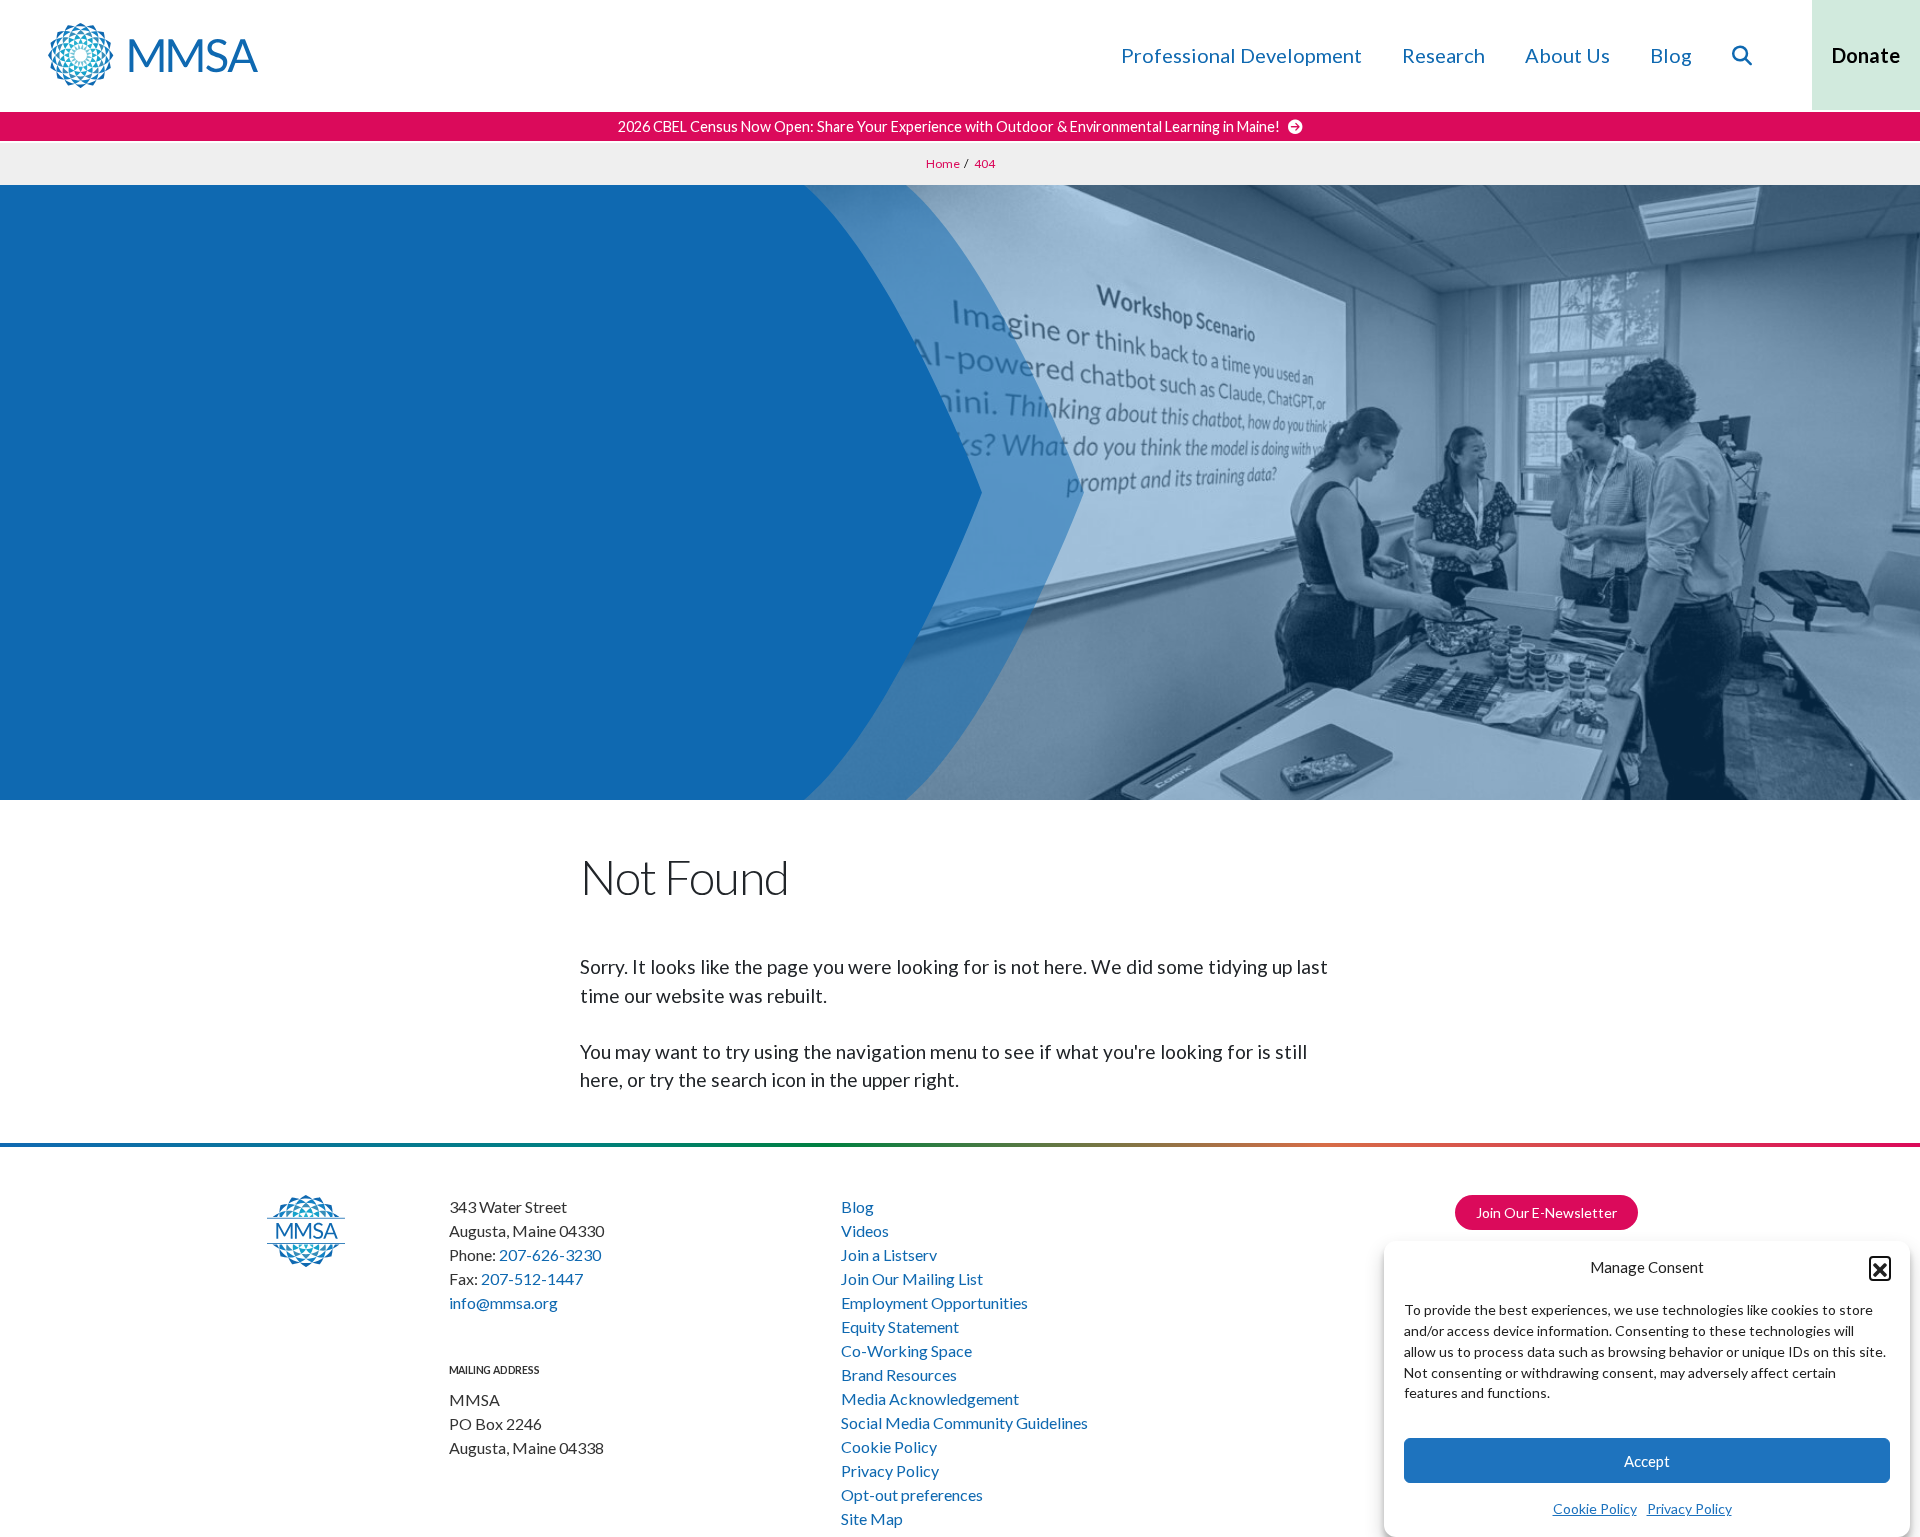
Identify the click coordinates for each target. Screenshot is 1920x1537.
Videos (865, 1230)
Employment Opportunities (934, 1302)
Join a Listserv (889, 1254)
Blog (1671, 55)
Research (1443, 55)
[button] (1880, 1267)
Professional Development (1241, 55)
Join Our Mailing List (912, 1278)
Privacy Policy (1689, 1508)
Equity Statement (900, 1326)
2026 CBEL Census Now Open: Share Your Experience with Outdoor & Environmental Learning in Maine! (950, 126)
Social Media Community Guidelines (964, 1422)
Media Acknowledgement (930, 1398)
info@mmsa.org (503, 1302)
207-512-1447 (532, 1278)
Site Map (872, 1518)
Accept (1647, 1461)
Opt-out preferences (912, 1494)
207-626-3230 (550, 1254)
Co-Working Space (906, 1350)
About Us (1567, 55)
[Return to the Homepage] (153, 55)
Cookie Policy (1595, 1508)
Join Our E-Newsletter (1546, 1212)
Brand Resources (899, 1374)
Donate (1866, 55)
